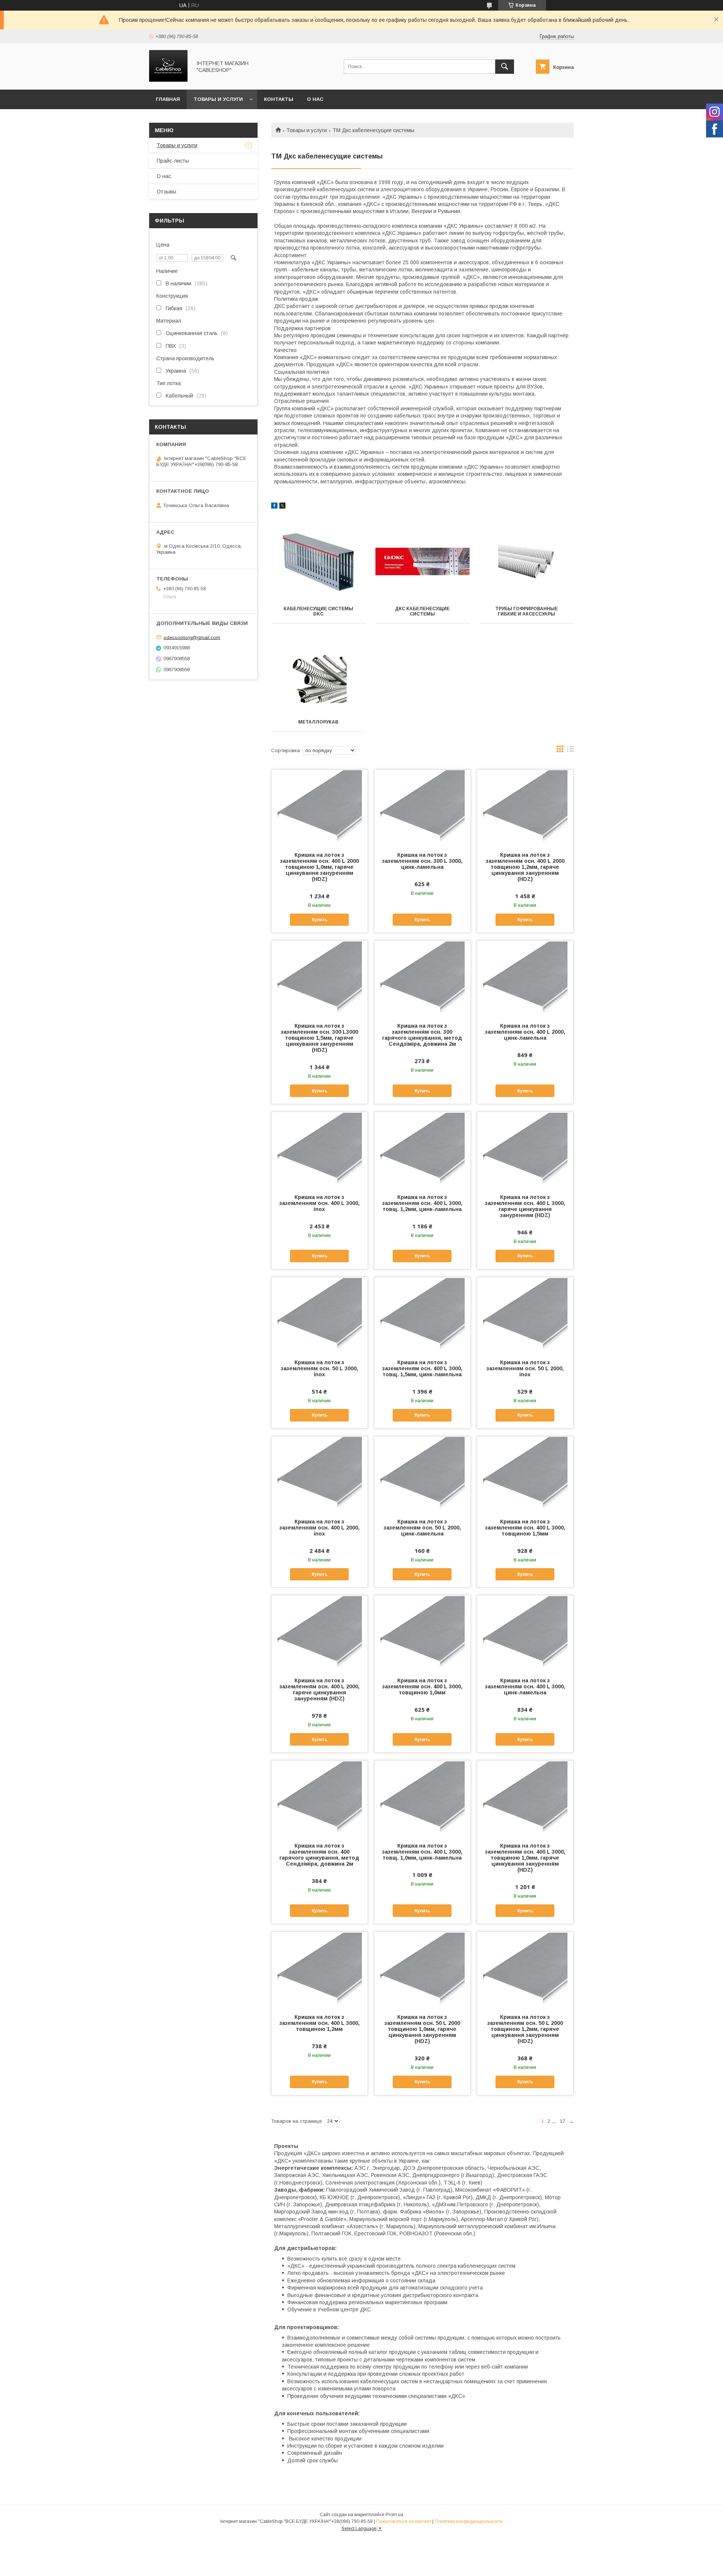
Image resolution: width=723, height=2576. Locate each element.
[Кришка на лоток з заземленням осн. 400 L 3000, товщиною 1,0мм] (422, 1633)
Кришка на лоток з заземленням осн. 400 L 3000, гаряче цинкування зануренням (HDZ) (525, 1206)
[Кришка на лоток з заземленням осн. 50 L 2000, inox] (525, 1315)
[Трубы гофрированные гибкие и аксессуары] (527, 562)
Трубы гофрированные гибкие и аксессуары (526, 611)
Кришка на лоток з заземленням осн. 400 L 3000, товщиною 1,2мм (320, 2023)
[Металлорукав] (318, 675)
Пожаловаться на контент (404, 2521)
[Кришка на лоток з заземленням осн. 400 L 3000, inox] (320, 1150)
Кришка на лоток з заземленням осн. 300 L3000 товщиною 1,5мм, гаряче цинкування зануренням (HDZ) (320, 1038)
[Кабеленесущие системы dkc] (318, 562)
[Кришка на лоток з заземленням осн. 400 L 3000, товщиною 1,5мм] (525, 1474)
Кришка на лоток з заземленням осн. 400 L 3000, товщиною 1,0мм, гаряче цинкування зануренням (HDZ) (525, 1858)
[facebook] (274, 507)
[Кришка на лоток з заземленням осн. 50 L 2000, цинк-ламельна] (422, 1474)
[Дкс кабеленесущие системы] (423, 562)
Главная (168, 99)
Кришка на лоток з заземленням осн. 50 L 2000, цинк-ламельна (422, 1528)
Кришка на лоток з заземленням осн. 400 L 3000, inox (320, 1203)
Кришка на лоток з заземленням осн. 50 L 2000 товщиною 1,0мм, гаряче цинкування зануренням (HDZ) (422, 2029)
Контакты (279, 99)
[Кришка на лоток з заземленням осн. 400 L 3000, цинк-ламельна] (525, 1633)
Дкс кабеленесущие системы (422, 611)
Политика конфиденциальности (469, 2521)
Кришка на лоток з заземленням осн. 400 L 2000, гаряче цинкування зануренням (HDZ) (320, 1689)
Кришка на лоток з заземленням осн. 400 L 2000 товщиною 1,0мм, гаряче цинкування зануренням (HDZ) (320, 867)
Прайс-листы (173, 161)
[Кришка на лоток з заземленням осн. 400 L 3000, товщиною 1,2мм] (320, 1970)
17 (563, 2121)
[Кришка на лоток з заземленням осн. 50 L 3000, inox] (320, 1315)
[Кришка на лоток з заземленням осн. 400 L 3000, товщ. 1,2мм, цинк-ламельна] (422, 1150)
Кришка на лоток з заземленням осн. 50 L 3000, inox (320, 1368)
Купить (320, 920)
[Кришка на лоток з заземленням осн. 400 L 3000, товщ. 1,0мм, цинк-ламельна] (422, 1798)
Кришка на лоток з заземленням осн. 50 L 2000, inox (525, 1368)
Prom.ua (394, 2515)
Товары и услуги (218, 99)
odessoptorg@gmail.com (192, 637)
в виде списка (570, 751)
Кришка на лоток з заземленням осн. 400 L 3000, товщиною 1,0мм (422, 1686)
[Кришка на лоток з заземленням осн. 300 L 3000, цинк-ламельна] (422, 807)
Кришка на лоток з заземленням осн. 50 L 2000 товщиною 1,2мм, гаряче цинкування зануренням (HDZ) (525, 2029)
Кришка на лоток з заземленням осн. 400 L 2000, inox (320, 1528)
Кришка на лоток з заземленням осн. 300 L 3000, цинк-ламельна (422, 861)
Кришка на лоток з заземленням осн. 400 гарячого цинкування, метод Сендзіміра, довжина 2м (319, 1855)
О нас (315, 99)
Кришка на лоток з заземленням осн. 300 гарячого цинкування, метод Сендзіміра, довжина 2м (422, 1035)
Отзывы (166, 192)
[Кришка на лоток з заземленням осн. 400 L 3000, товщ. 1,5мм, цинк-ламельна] (422, 1315)
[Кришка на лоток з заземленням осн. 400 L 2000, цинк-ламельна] (525, 978)
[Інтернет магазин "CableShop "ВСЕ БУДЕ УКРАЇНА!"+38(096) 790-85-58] (168, 80)
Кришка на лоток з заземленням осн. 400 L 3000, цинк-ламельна (525, 1686)
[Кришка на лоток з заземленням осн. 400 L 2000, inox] (320, 1474)
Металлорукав (318, 722)
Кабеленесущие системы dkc (318, 611)
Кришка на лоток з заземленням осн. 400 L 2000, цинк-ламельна (525, 1032)
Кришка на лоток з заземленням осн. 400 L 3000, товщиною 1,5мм (525, 1528)
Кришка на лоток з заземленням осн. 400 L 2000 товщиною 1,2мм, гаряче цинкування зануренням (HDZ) (525, 867)
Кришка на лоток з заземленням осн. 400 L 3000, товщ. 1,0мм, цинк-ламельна (422, 1852)
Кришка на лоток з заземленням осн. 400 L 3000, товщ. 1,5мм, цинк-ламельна (422, 1368)
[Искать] (505, 67)
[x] (282, 507)
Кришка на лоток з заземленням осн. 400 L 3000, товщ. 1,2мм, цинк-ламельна (422, 1203)
